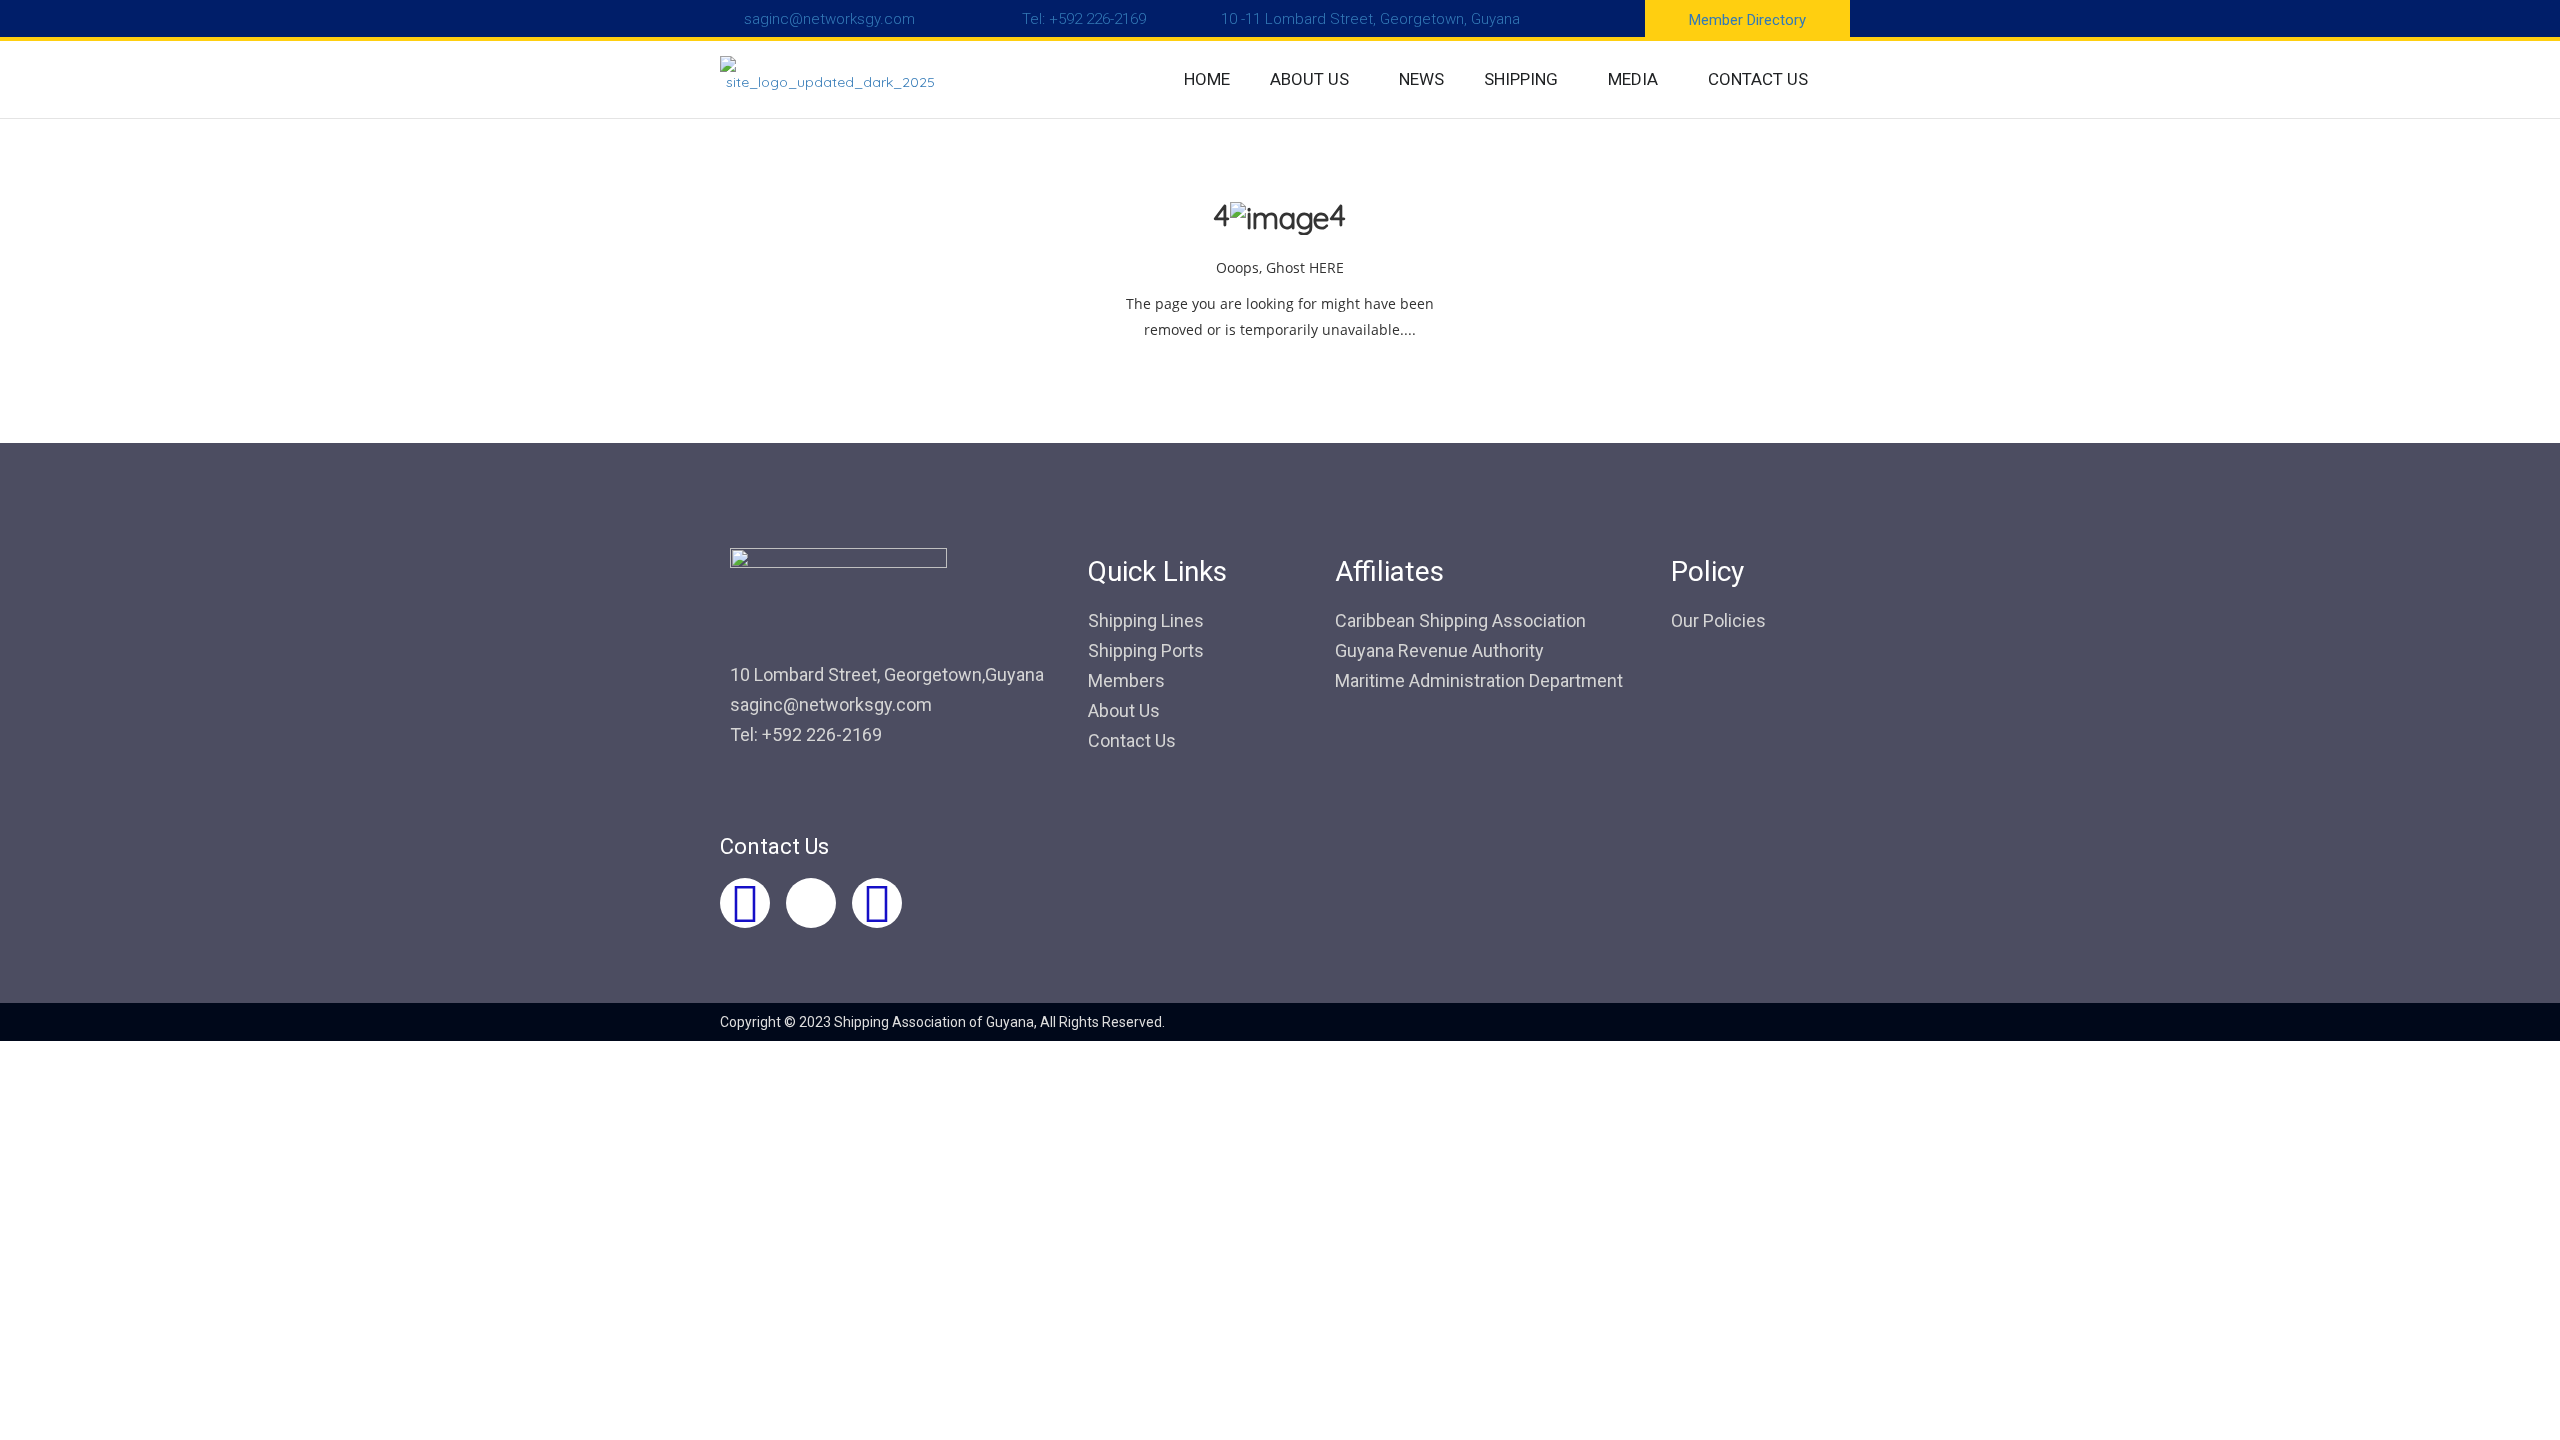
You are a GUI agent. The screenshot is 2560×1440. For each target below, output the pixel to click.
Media (1633, 79)
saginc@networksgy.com (829, 19)
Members (1126, 680)
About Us (1124, 710)
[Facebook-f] (745, 903)
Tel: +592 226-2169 (1084, 19)
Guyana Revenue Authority (1439, 650)
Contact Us (1758, 79)
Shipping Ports (1146, 650)
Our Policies (1718, 620)
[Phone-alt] (811, 903)
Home (1207, 79)
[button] (1314, 79)
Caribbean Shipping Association (1460, 620)
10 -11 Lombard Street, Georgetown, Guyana (1370, 19)
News (1421, 79)
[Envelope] (877, 903)
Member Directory (1747, 20)
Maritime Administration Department (1479, 680)
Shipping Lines (1146, 620)
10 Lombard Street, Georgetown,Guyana (887, 674)
